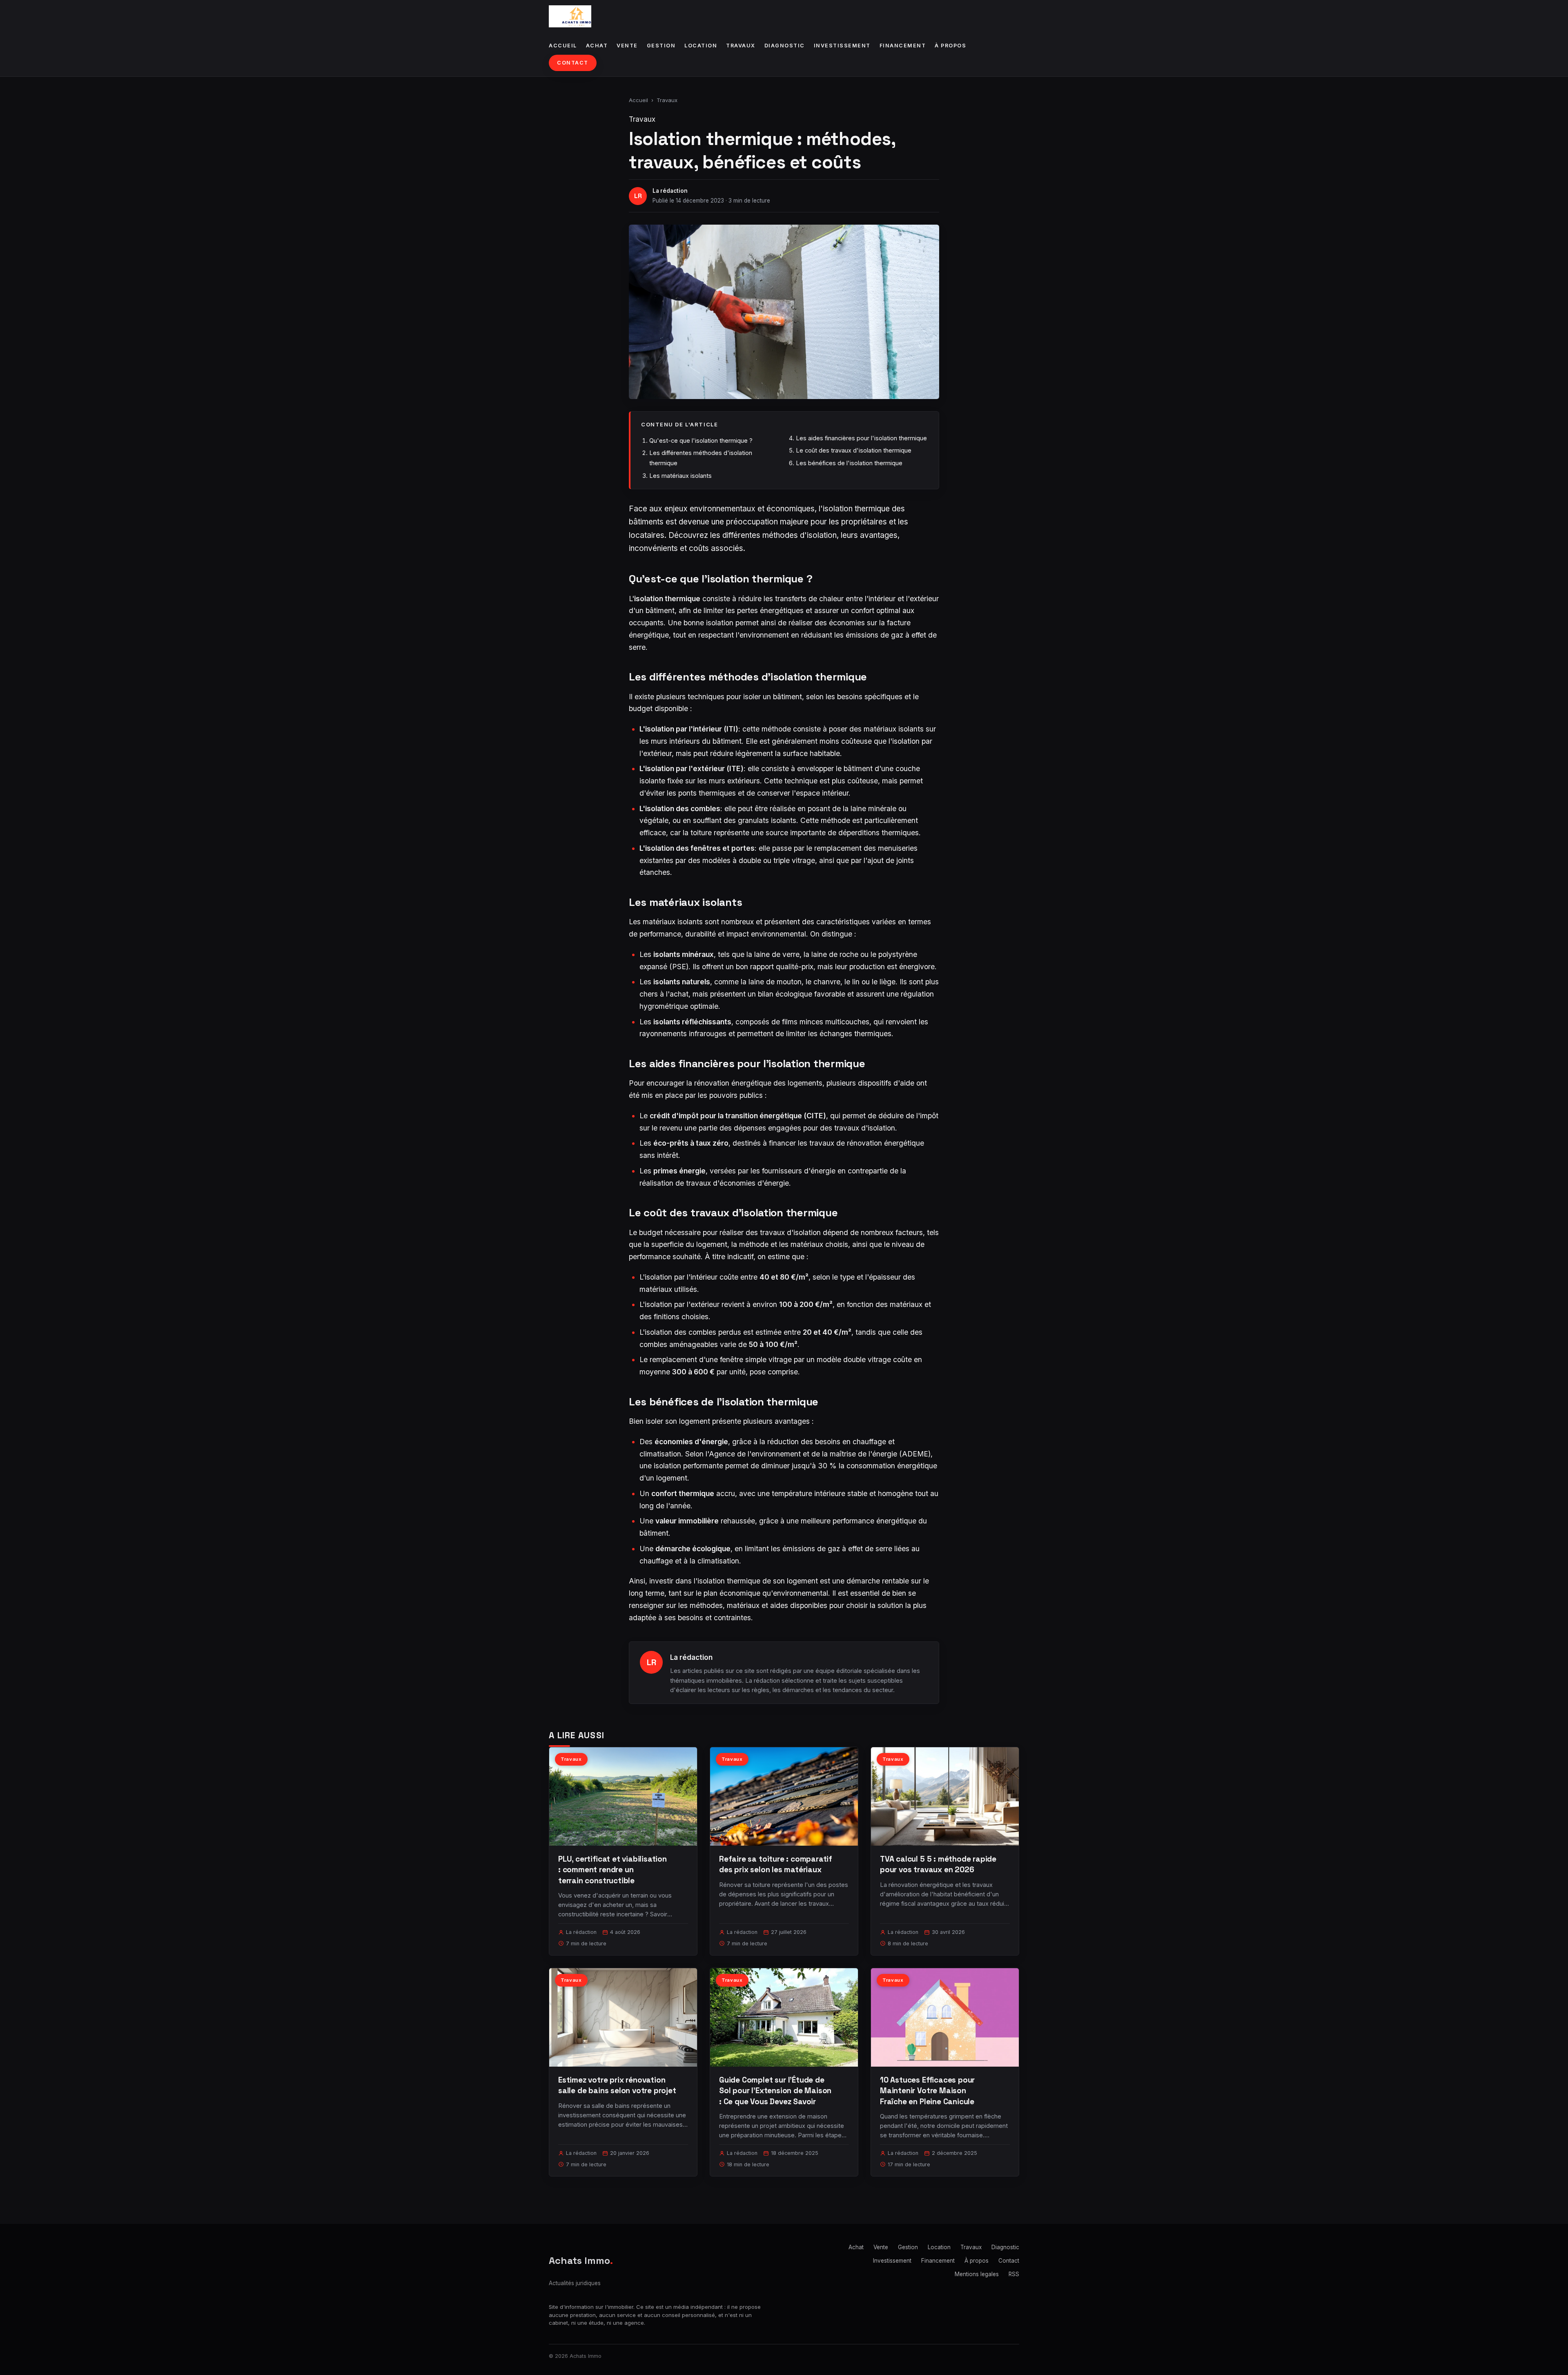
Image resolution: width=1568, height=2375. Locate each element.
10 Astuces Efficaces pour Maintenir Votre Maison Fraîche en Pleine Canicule (927, 2091)
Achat (597, 46)
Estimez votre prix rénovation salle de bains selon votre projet (617, 2085)
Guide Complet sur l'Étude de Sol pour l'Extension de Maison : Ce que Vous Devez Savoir (775, 2091)
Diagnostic (785, 46)
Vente (627, 46)
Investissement (842, 46)
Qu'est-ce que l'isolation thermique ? (701, 440)
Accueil (563, 46)
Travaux (741, 46)
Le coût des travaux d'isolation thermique (854, 450)
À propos (950, 46)
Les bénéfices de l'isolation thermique (849, 463)
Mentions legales (977, 2274)
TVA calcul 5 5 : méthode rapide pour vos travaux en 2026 (938, 1864)
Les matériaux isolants (680, 476)
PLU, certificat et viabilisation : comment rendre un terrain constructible (612, 1870)
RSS (1014, 2274)
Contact (573, 63)
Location (701, 46)
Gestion (661, 46)
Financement (903, 46)
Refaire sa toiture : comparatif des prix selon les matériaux (776, 1864)
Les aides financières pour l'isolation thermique (861, 438)
